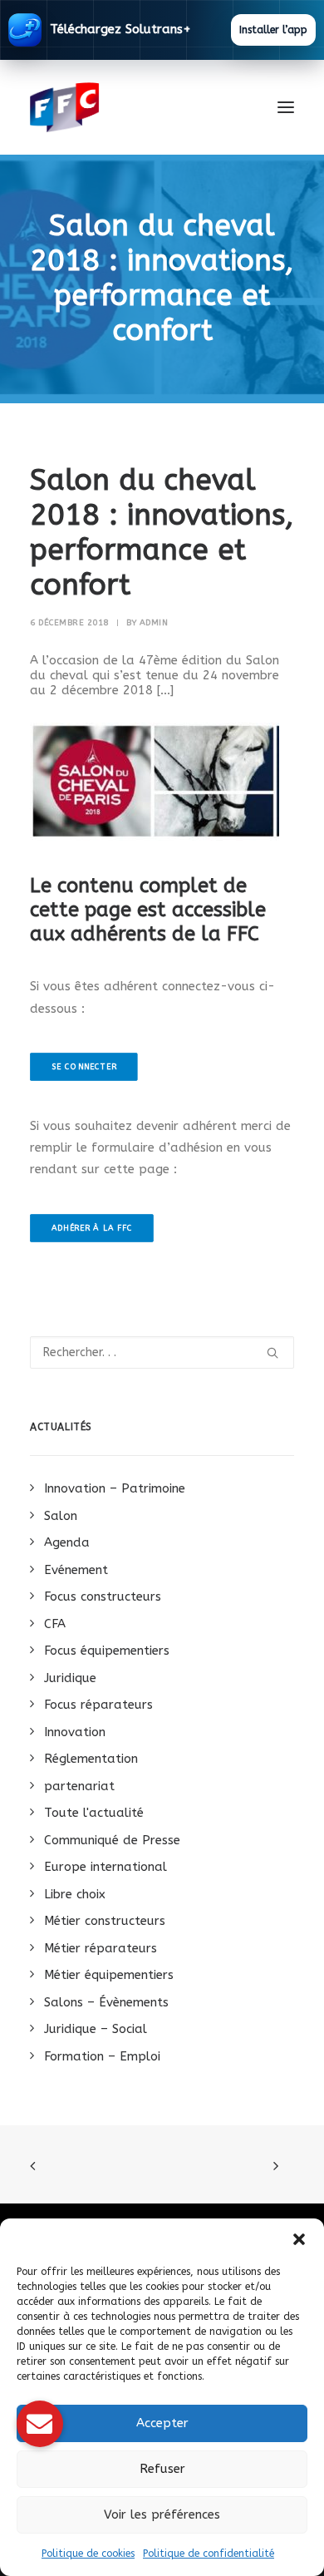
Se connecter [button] (84, 1066)
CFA (55, 1624)
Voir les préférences (162, 2514)
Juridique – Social (96, 2029)
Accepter (162, 2423)
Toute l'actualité (94, 1813)
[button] (299, 2239)
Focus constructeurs (103, 1596)
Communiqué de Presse (112, 1840)
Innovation (75, 1732)
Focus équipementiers (107, 1651)
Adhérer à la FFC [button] (92, 1228)
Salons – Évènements (106, 2002)
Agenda (67, 1542)
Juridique (70, 1678)
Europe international (106, 1867)
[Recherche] (162, 1352)
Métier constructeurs (105, 1921)
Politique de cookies (88, 2554)
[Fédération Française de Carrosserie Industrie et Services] (125, 107)
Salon (61, 1516)
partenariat (79, 1786)
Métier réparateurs (101, 1948)
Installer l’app (273, 30)
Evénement (76, 1570)
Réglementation (91, 1759)
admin (154, 623)
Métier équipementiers (109, 1975)
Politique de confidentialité (209, 2554)
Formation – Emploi (102, 2056)
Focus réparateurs (98, 1705)
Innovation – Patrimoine (115, 1488)
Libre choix (75, 1894)
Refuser (162, 2469)
